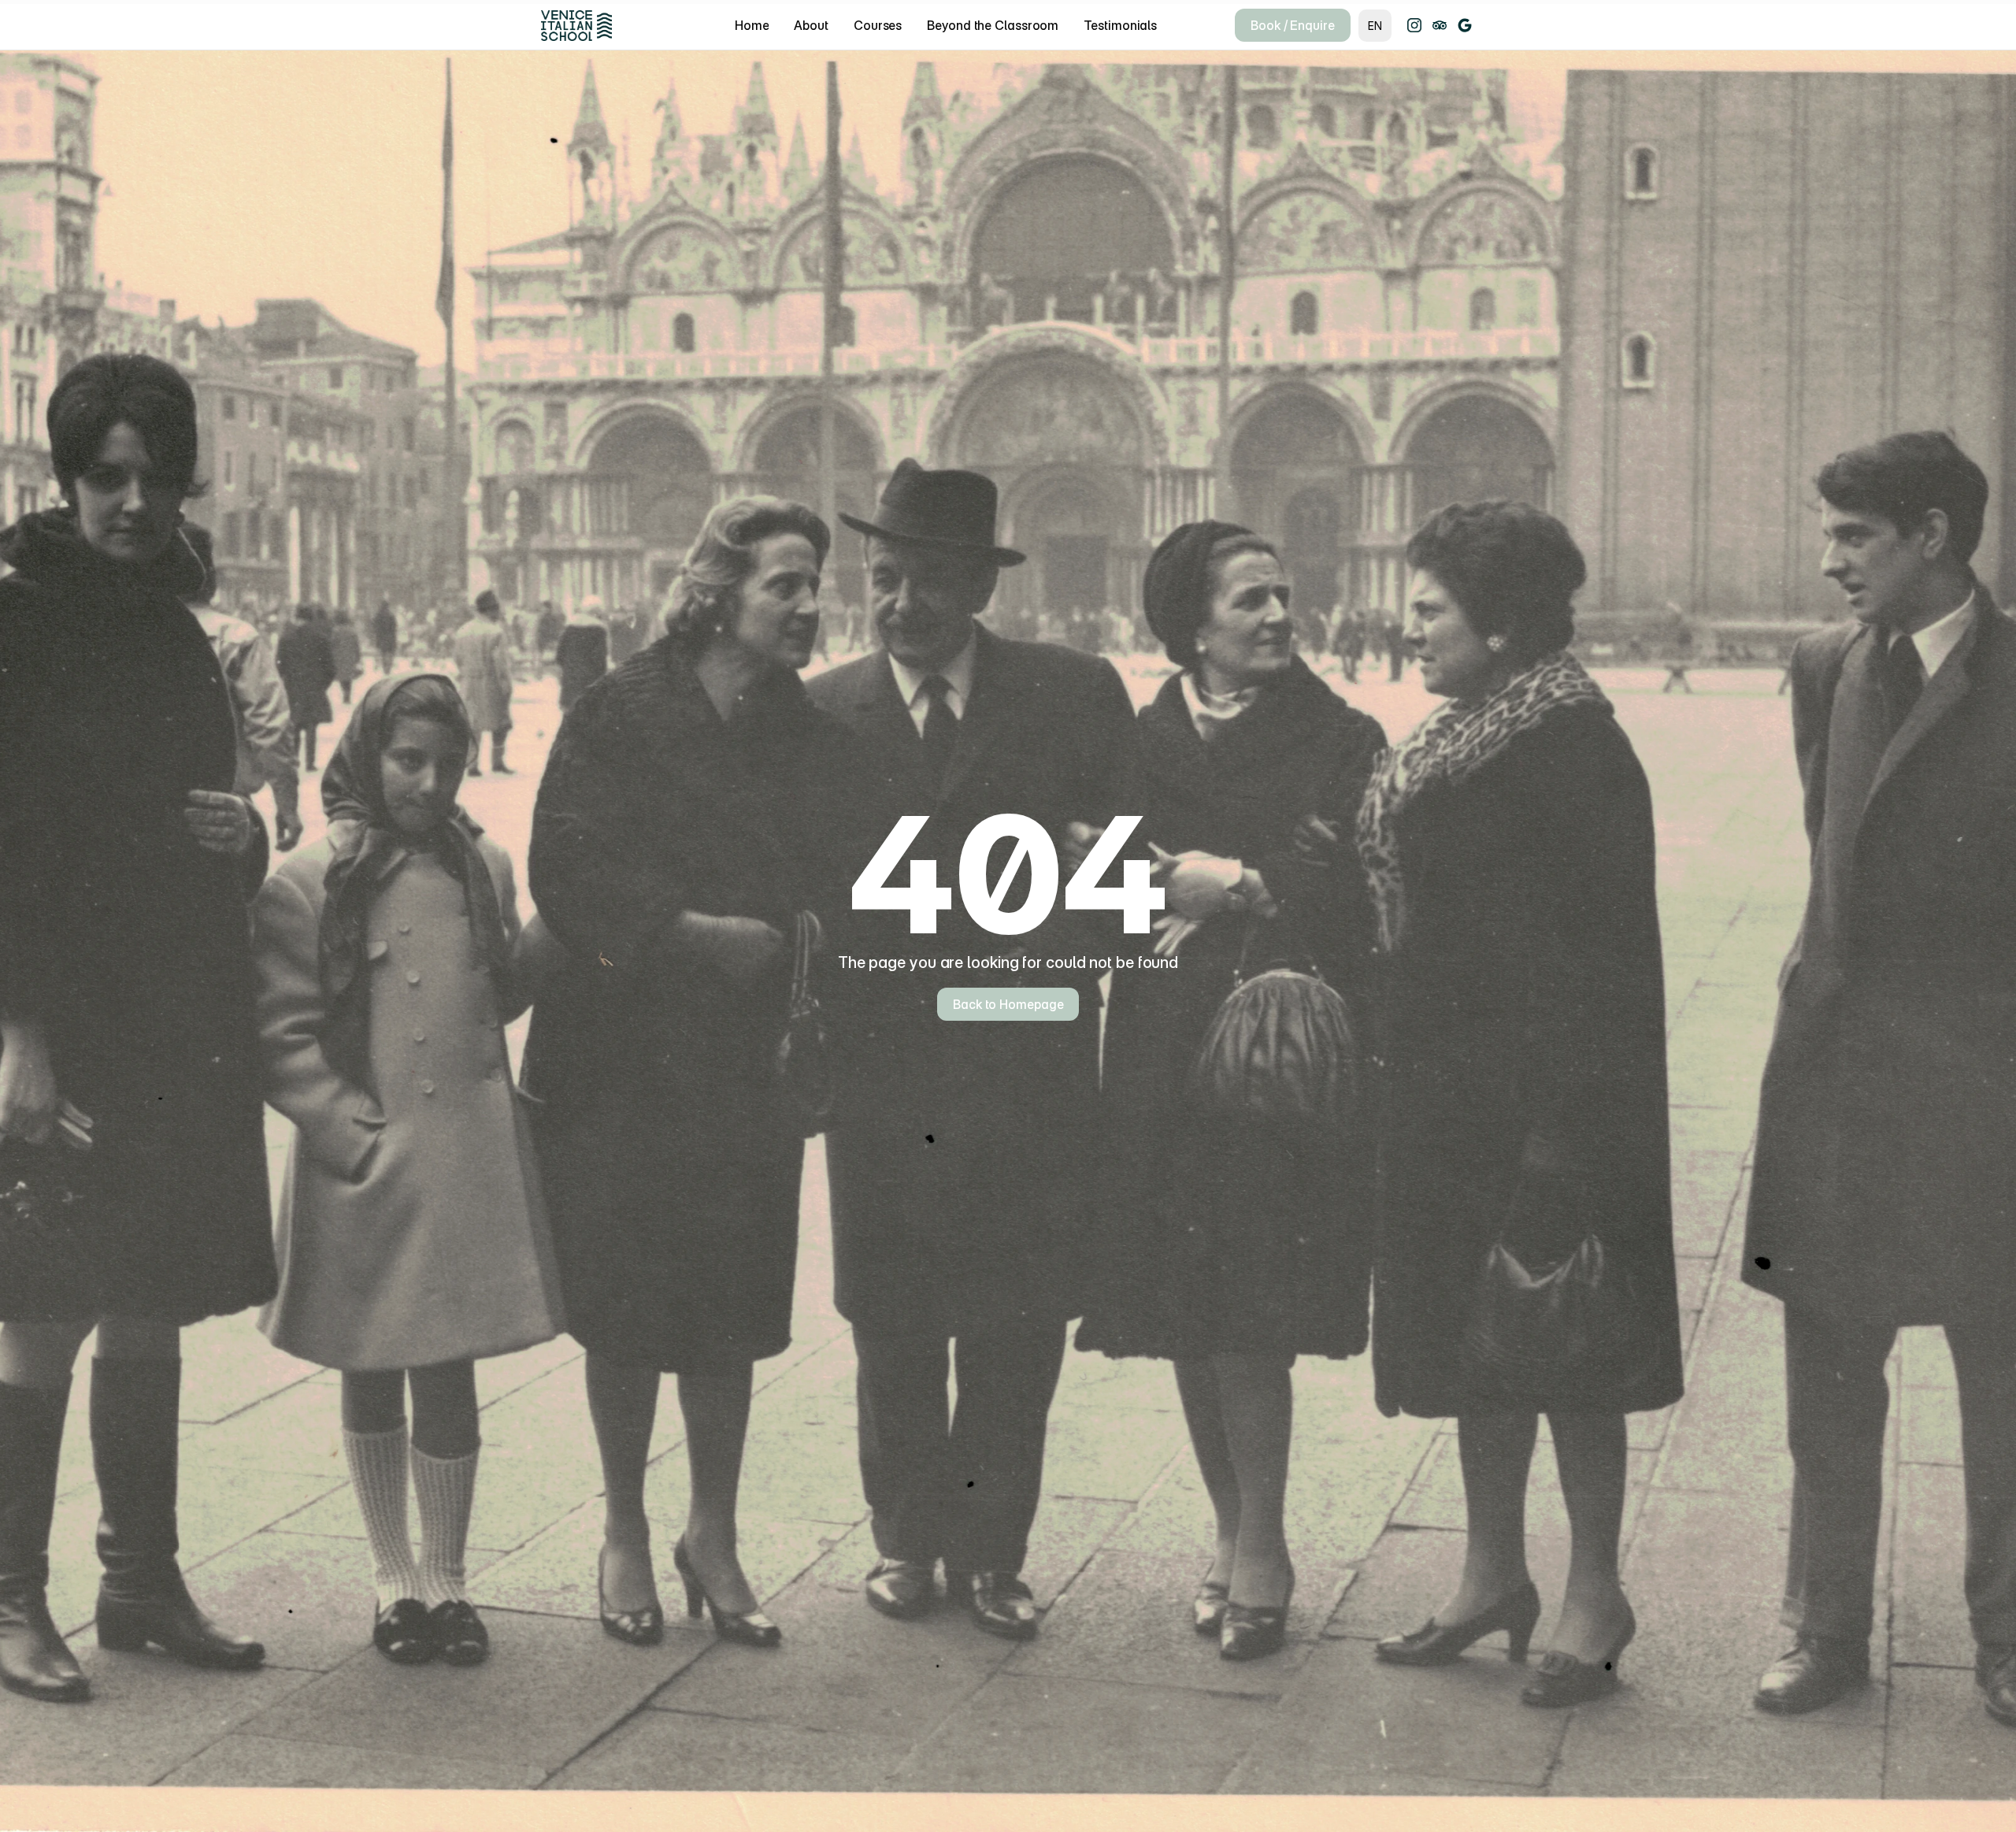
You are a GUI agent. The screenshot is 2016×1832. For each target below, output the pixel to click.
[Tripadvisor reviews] (1440, 25)
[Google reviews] (1465, 25)
